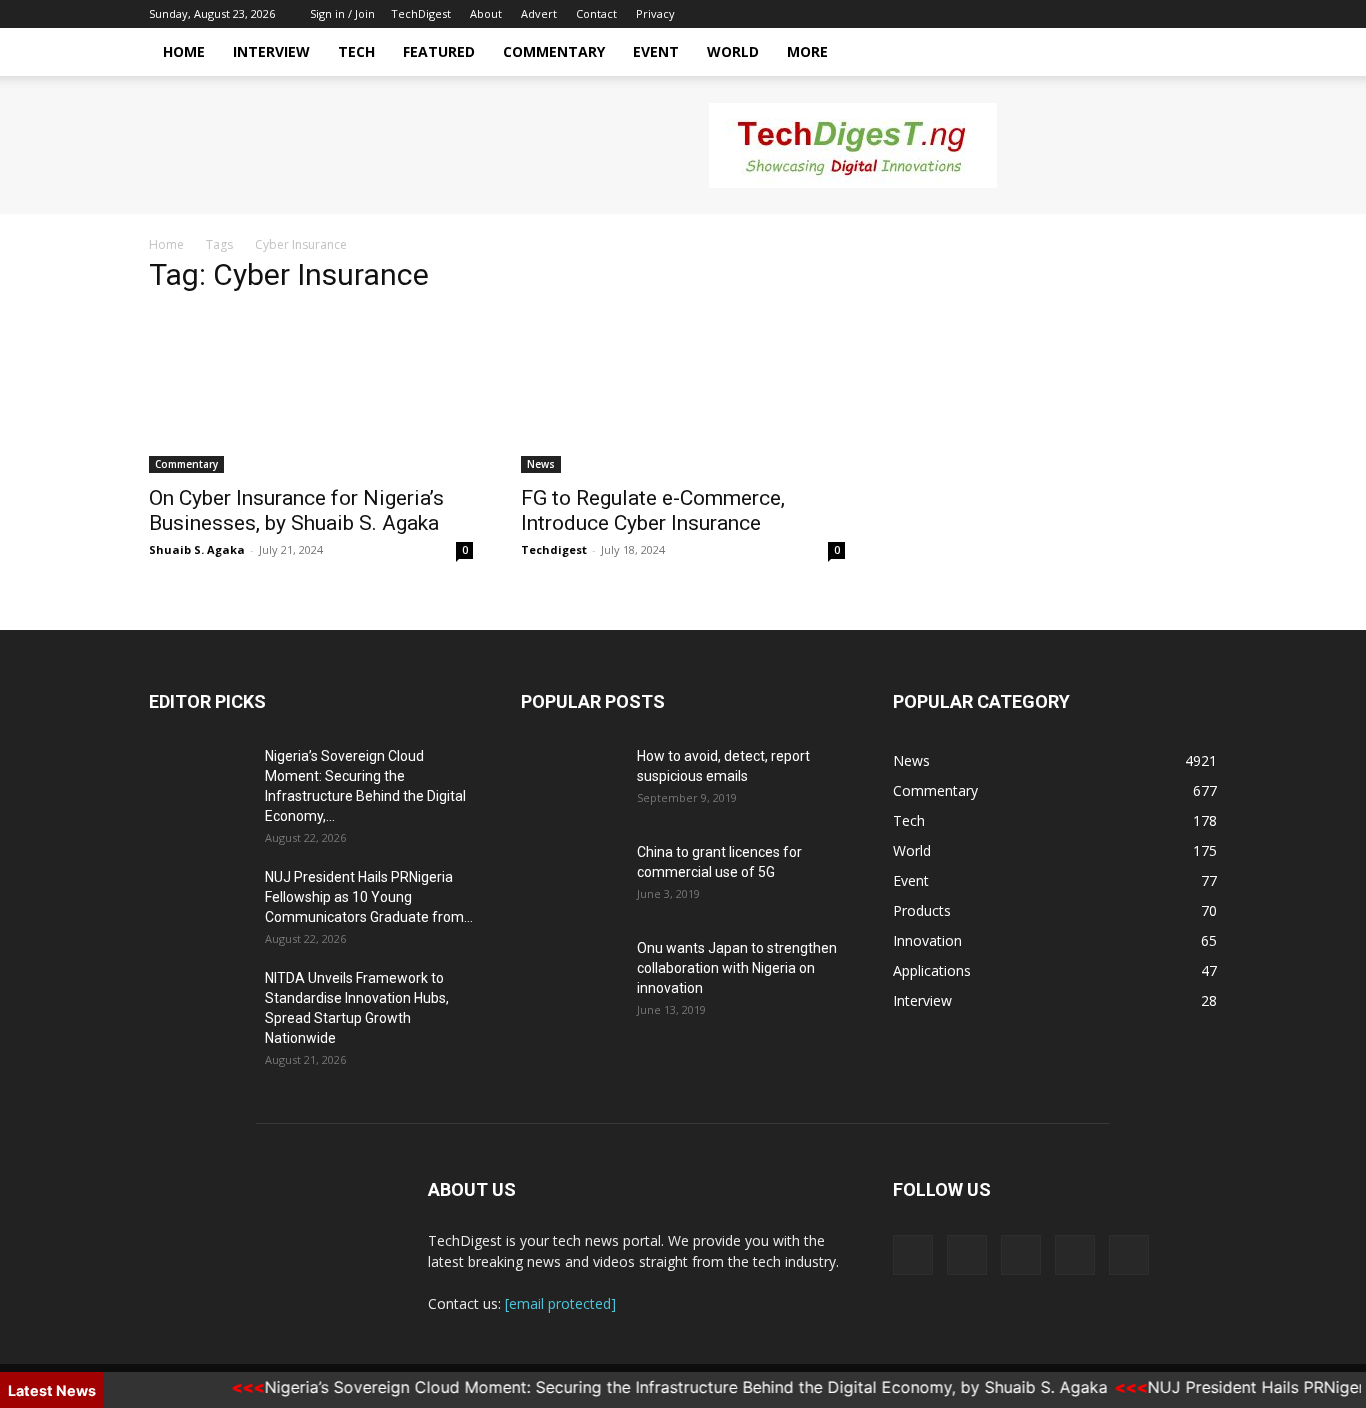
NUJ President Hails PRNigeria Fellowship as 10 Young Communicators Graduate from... (369, 897)
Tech (356, 51)
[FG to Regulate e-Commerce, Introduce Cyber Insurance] (683, 393)
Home (184, 51)
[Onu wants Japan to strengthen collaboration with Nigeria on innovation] (571, 973)
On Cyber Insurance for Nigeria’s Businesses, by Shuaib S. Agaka (296, 510)
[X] (1103, 14)
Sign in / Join (342, 13)
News (541, 464)
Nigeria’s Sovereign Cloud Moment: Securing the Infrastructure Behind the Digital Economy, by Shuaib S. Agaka (669, 1387)
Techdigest (554, 549)
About (486, 13)
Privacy (655, 13)
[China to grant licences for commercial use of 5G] (571, 877)
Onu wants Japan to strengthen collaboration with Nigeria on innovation (737, 968)
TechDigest (421, 13)
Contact (596, 13)
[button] (1193, 53)
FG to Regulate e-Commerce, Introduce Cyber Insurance (653, 510)
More (807, 51)
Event (656, 51)
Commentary (554, 51)
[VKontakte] (1169, 14)
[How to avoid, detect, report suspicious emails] (571, 781)
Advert (539, 13)
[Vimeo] (1136, 14)
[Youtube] (1202, 14)
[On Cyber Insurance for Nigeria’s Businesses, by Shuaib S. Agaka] (311, 393)
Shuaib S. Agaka (197, 549)
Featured (439, 51)
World (733, 51)
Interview (271, 51)
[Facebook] (1070, 14)
